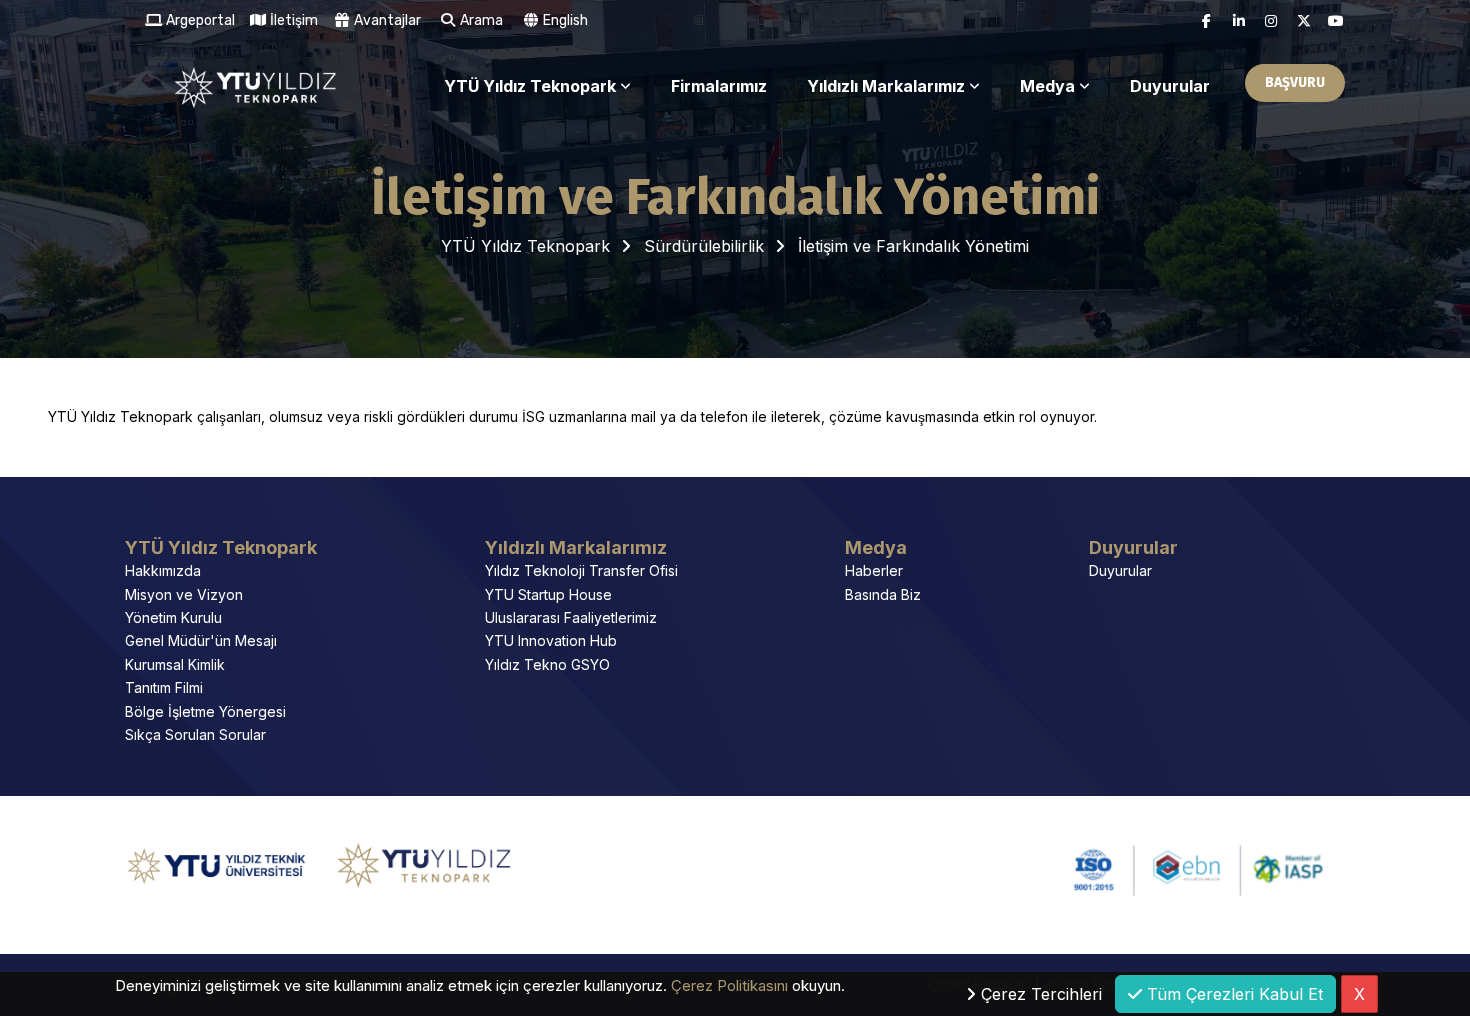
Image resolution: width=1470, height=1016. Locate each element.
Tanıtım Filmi (164, 687)
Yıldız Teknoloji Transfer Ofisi (581, 570)
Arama (480, 20)
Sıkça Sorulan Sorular (195, 734)
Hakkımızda (163, 570)
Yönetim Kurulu (173, 617)
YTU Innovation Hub (551, 640)
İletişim (292, 20)
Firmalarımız (719, 86)
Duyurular (1170, 86)
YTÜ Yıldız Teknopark (530, 86)
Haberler (874, 570)
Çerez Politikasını (729, 985)
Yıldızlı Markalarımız (886, 86)
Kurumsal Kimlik (175, 664)
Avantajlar (386, 20)
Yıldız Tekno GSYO (547, 664)
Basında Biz (883, 594)
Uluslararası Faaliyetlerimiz (571, 617)
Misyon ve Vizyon (184, 594)
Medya (1047, 86)
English (564, 20)
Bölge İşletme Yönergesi (205, 711)
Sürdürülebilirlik (704, 246)
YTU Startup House (548, 594)
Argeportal (199, 20)
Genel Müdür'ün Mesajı (201, 640)
